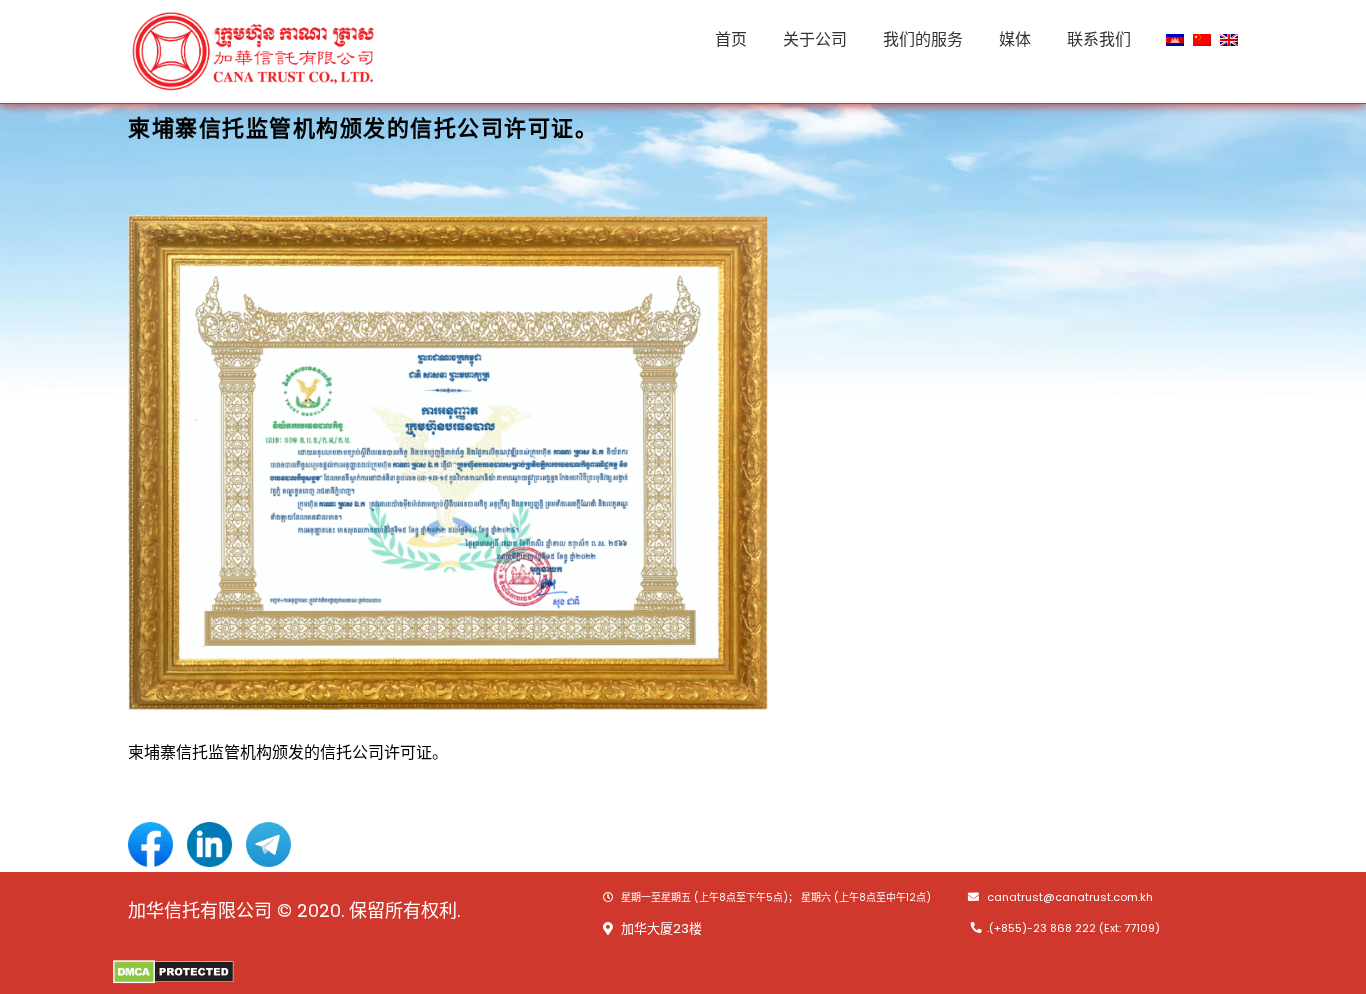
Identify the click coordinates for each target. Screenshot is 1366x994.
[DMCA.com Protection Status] (173, 970)
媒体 (1015, 39)
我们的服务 (923, 39)
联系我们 (1099, 39)
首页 (731, 39)
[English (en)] (1229, 38)
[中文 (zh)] (1202, 38)
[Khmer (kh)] (1175, 38)
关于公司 (815, 39)
